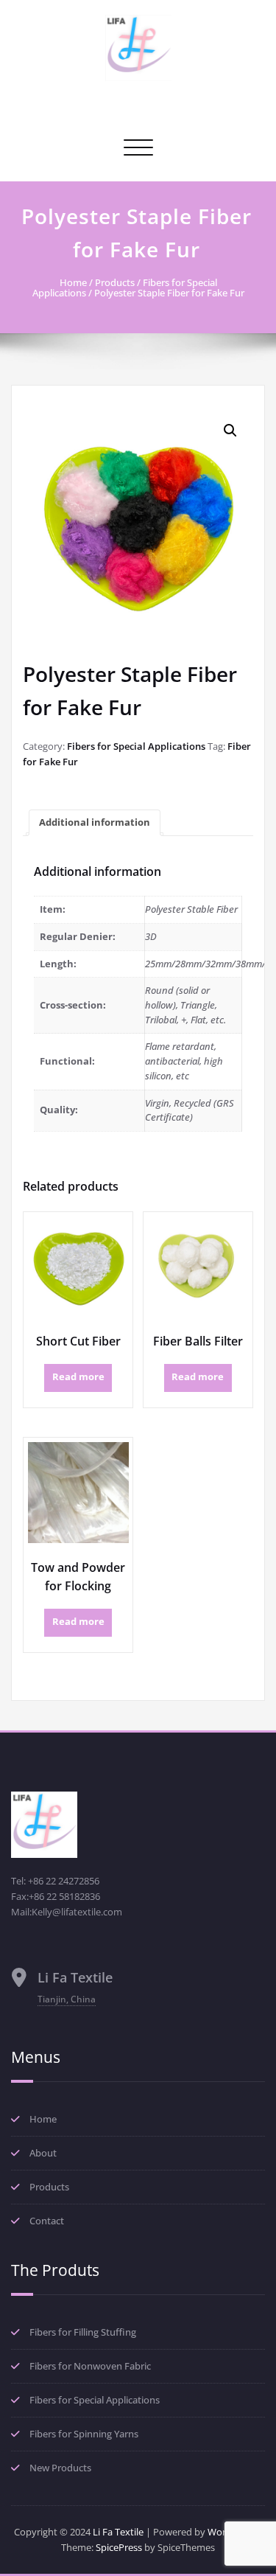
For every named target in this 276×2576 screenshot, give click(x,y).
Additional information (95, 822)
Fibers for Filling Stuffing (83, 2332)
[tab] (95, 823)
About (43, 2153)
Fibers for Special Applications (136, 746)
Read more (78, 1376)
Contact (47, 2221)
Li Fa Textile (118, 2532)
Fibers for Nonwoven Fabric (90, 2366)
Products (115, 282)
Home (73, 282)
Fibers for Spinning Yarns (84, 2434)
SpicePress (119, 2547)
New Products (60, 2468)
